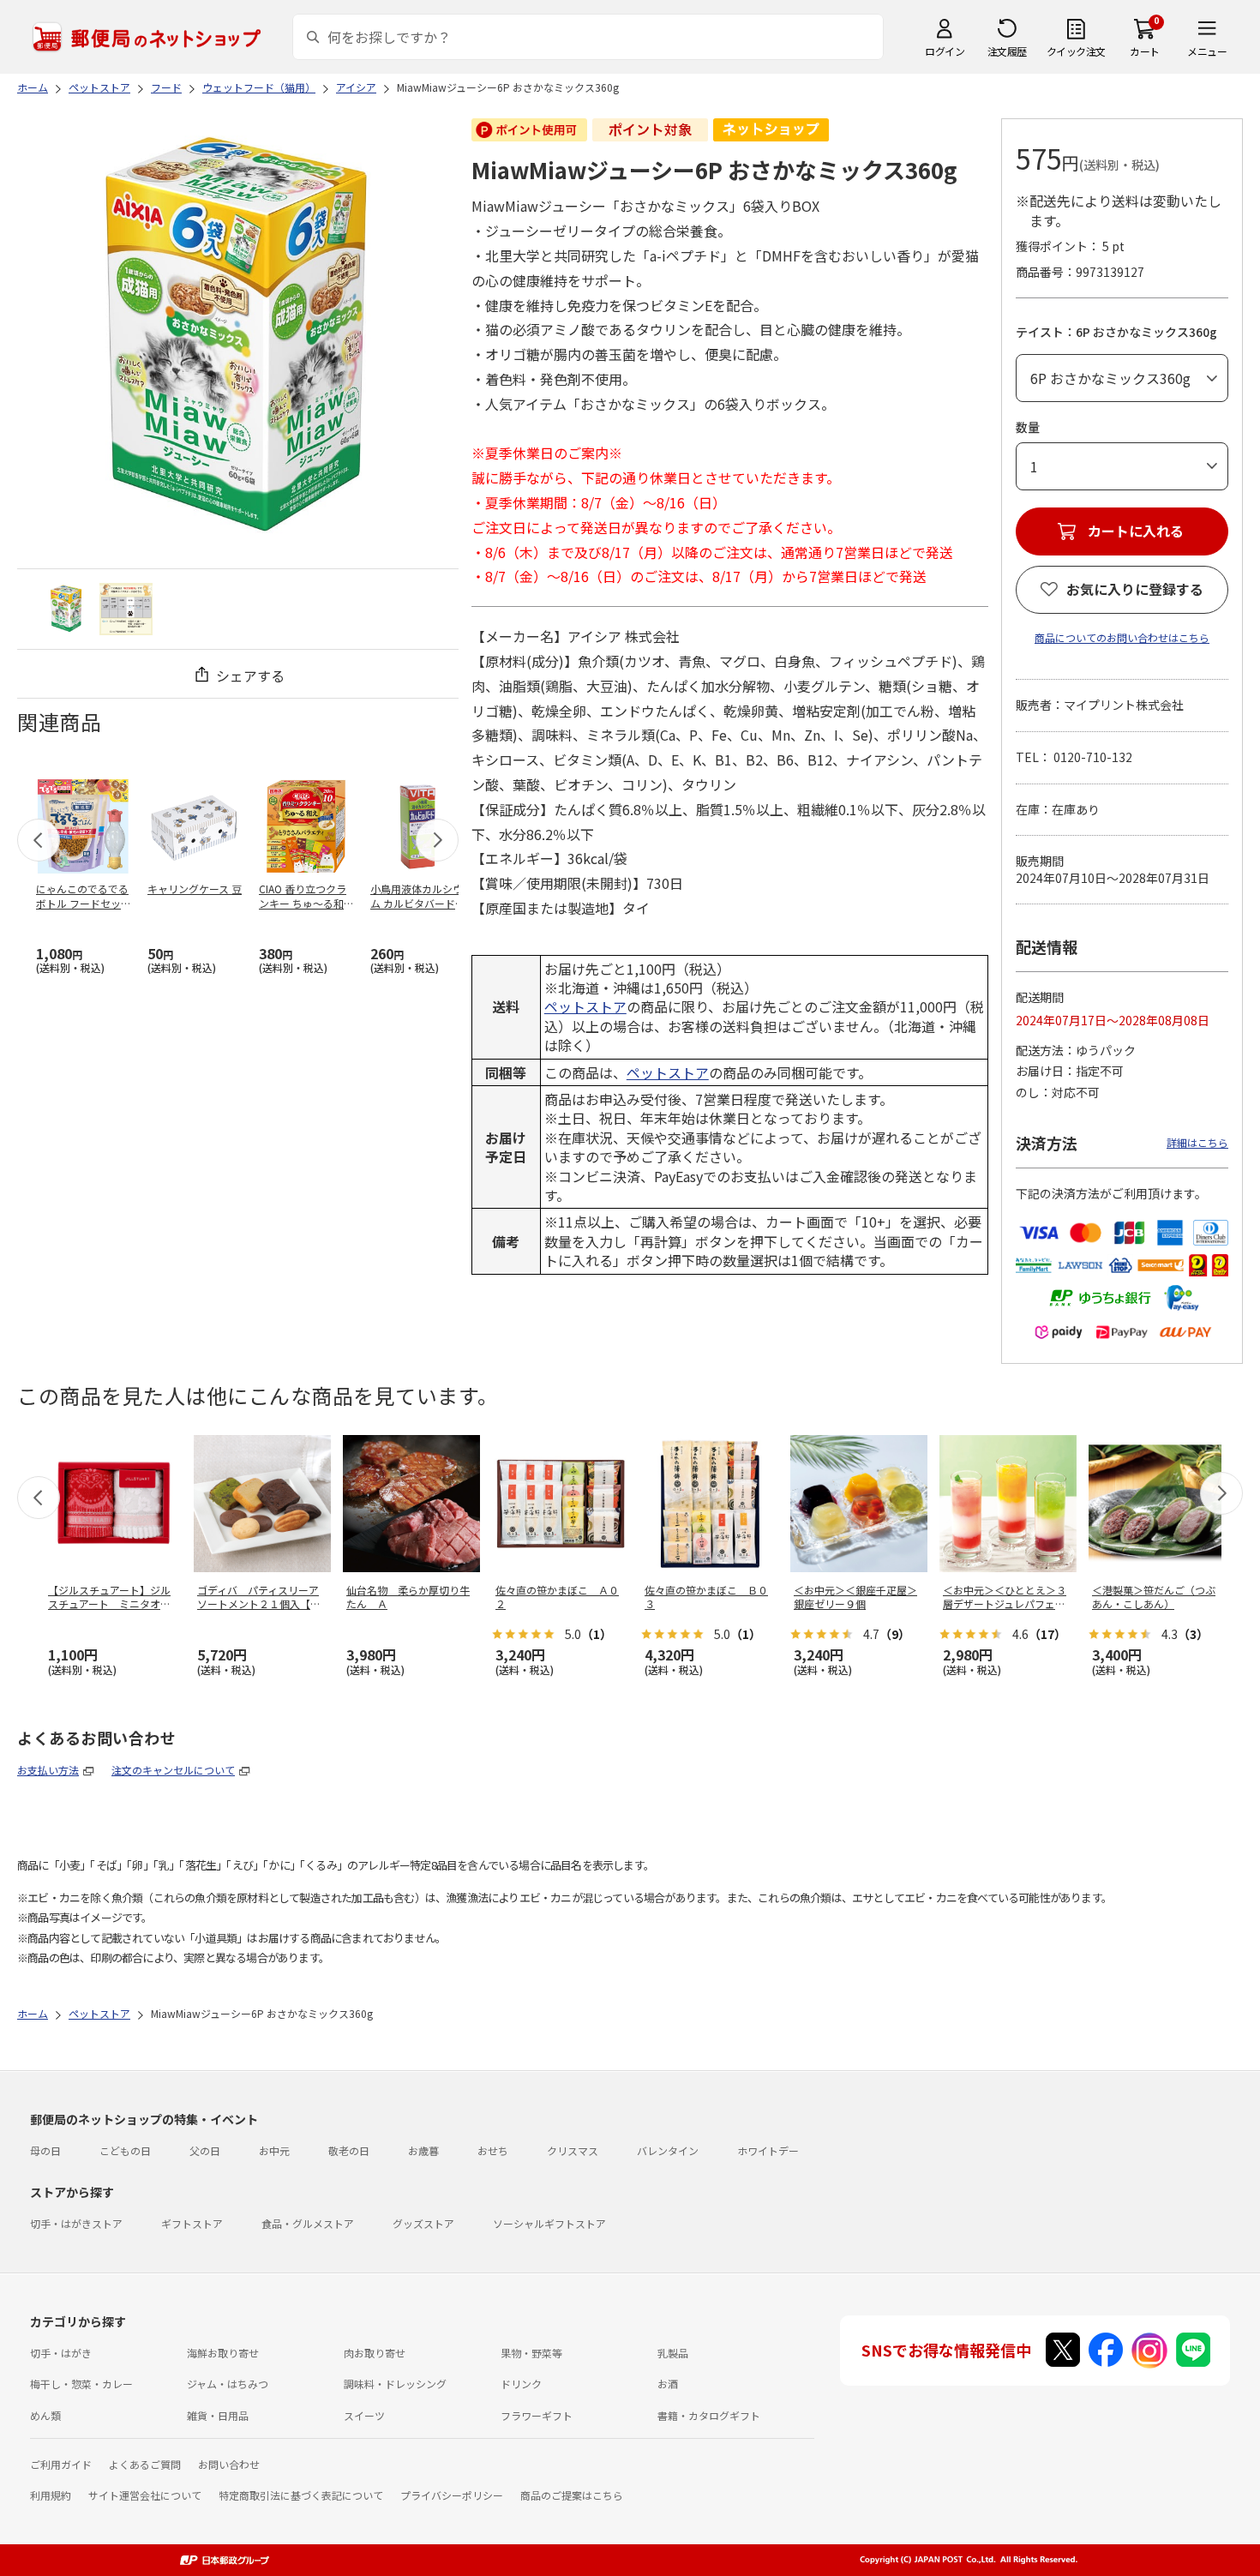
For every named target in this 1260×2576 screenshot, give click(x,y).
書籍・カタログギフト (709, 2415)
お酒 (668, 2384)
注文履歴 (1007, 51)
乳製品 (673, 2353)
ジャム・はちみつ (228, 2384)
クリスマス (573, 2150)
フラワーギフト (537, 2415)
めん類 (45, 2415)
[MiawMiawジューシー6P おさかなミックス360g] (66, 609)
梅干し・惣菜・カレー (81, 2384)
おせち (493, 2150)
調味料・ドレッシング (395, 2384)
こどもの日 (125, 2150)
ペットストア (585, 1006)
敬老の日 (349, 2150)
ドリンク (521, 2384)
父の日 (205, 2150)
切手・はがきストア (76, 2223)
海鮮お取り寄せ (223, 2353)
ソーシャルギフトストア (549, 2223)
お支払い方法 (48, 1770)
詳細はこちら (1197, 1142)
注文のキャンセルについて (173, 1770)
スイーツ (364, 2415)
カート (1145, 51)
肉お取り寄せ (375, 2353)
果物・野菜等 (531, 2353)
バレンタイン (668, 2150)
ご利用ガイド (61, 2464)
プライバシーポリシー (452, 2495)
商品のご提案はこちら (572, 2495)
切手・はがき (61, 2353)
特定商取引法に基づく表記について (301, 2495)
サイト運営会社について (145, 2495)
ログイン (945, 51)
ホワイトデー (768, 2150)
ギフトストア (192, 2223)
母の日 (45, 2150)
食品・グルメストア (308, 2223)
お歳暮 (423, 2150)
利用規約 (51, 2495)
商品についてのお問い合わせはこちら (1122, 637)
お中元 (274, 2150)
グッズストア (423, 2223)
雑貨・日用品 (218, 2415)
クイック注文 (1076, 51)
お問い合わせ (229, 2464)
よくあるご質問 (145, 2464)
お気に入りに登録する (1135, 589)
